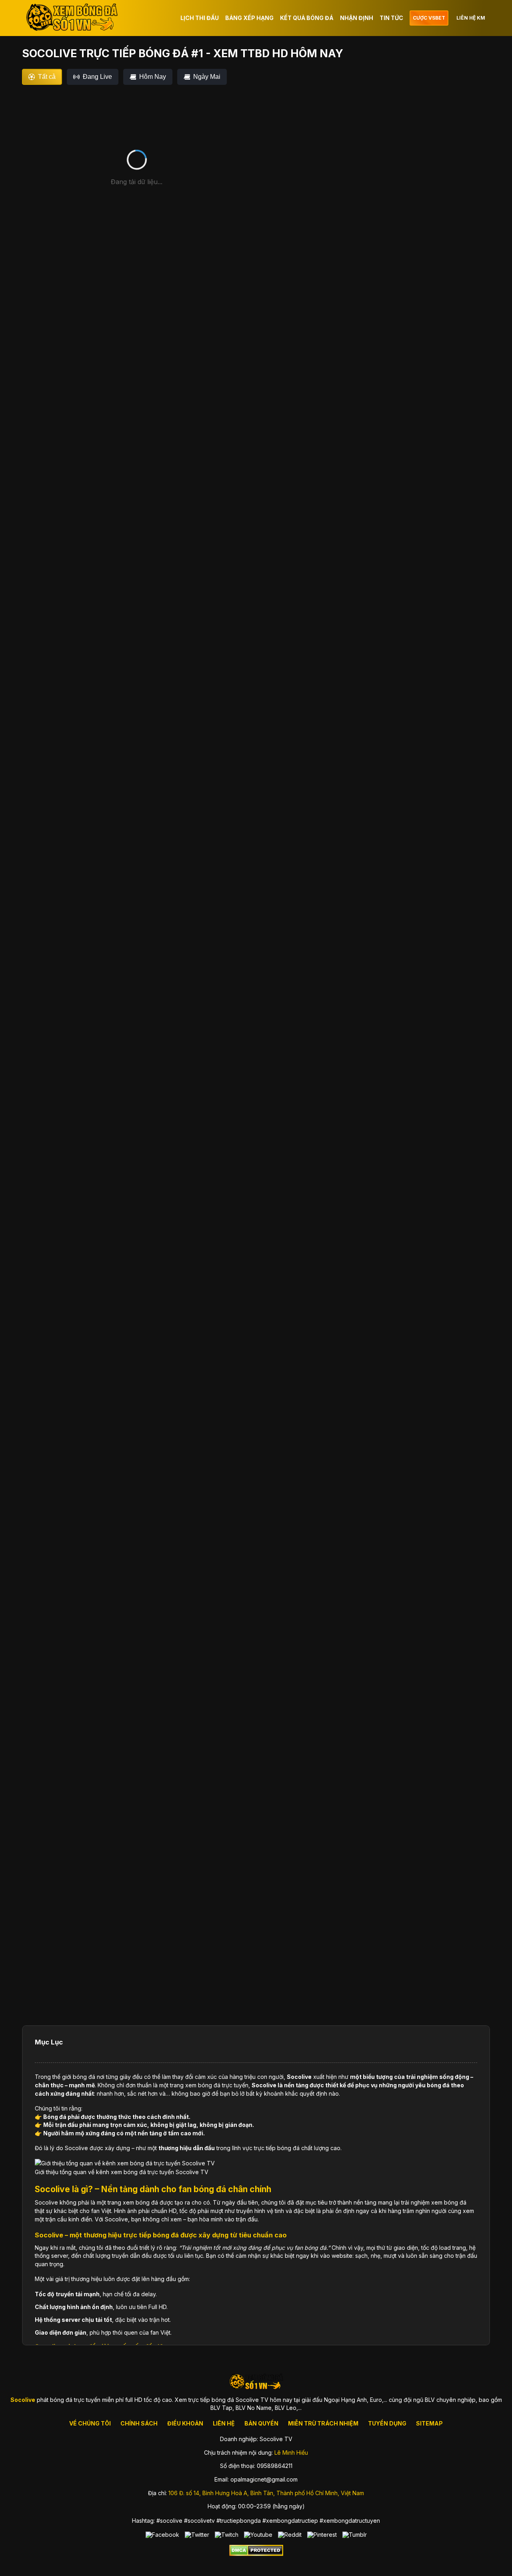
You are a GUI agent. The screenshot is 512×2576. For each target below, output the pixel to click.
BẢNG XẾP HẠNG (249, 18)
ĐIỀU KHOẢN (185, 2423)
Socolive (299, 2077)
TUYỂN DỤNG (387, 2423)
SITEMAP (429, 2423)
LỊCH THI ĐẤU (200, 18)
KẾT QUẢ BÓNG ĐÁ (307, 18)
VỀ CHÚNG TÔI (90, 2423)
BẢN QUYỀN (261, 2423)
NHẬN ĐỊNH (357, 18)
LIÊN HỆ (224, 2423)
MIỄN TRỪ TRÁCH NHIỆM (323, 2423)
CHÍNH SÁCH (139, 2423)
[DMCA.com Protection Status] (256, 2554)
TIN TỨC (391, 18)
